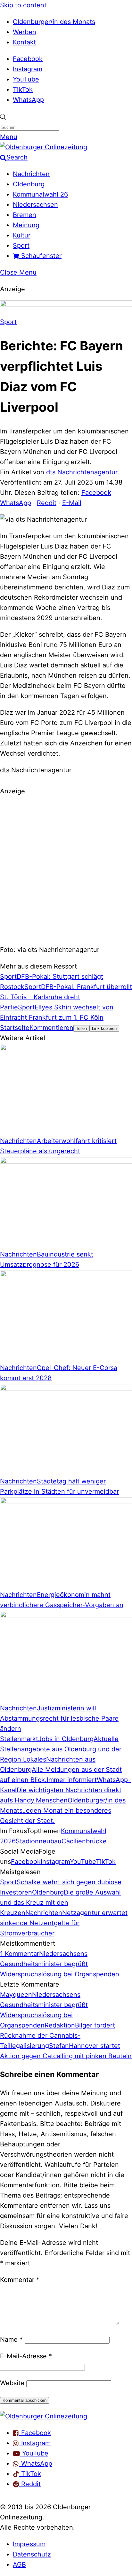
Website (12, 2383)
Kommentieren (51, 1028)
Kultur (22, 235)
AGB (19, 2564)
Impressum (29, 2544)
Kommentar (20, 2280)
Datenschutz (32, 2554)
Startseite (15, 1028)
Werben (25, 32)
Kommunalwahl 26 (40, 194)
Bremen (25, 215)
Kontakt (24, 42)
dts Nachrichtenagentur (82, 472)
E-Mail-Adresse (26, 2356)
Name (11, 2339)
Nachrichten (31, 174)
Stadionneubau (39, 1841)
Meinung (26, 225)
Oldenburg (29, 184)
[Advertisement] (66, 869)
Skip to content (23, 5)
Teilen (81, 1028)
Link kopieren (104, 1028)
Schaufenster (40, 256)
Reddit (47, 503)
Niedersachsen (35, 205)
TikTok (23, 89)
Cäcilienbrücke (84, 1841)
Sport (21, 245)
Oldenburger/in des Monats (54, 22)
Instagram (28, 69)
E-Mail (72, 503)
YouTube (26, 79)
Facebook (28, 59)
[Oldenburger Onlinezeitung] (44, 2416)
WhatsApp (28, 100)
